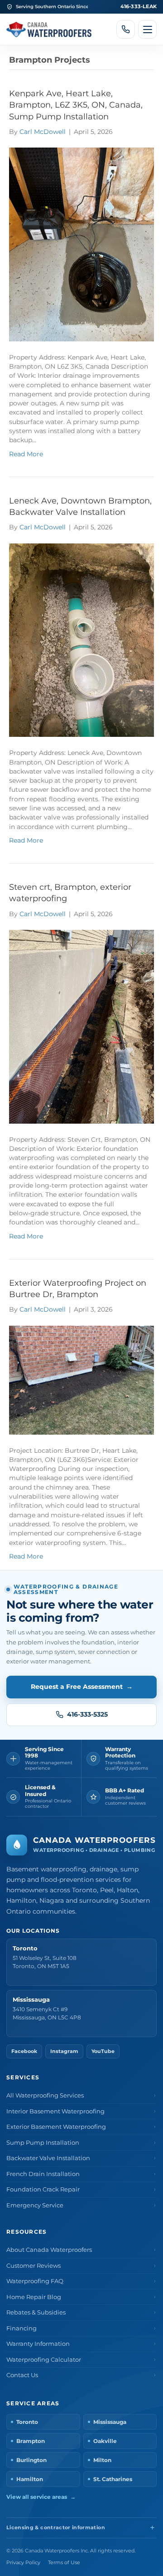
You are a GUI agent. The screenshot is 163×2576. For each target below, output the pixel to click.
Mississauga (110, 2422)
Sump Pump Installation (43, 2143)
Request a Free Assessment (82, 1687)
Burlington (31, 2460)
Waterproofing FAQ (35, 2281)
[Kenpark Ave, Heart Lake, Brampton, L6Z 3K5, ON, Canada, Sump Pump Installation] (81, 244)
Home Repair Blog (34, 2297)
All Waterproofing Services (45, 2095)
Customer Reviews (34, 2266)
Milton (102, 2460)
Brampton (31, 2441)
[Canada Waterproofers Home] (49, 29)
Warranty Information (38, 2344)
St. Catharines (113, 2479)
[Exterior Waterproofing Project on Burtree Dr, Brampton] (81, 1379)
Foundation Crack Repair (43, 2189)
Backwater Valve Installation (48, 2158)
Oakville (105, 2441)
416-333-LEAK (139, 6)
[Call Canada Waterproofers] (126, 29)
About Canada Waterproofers (49, 2250)
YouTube (103, 2051)
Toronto (27, 2422)
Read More (26, 454)
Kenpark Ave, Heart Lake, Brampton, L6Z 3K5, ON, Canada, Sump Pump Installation (76, 105)
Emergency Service (35, 2205)
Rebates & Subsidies (36, 2312)
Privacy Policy (23, 2563)
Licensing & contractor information (56, 2528)
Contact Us (22, 2375)
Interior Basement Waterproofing (55, 2111)
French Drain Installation (43, 2174)
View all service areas (41, 2497)
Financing (22, 2328)
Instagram (64, 2051)
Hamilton (30, 2479)
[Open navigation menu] (147, 29)
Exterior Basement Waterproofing (56, 2127)
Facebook (24, 2051)
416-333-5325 (87, 1714)
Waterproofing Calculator (44, 2360)
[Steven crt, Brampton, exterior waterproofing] (81, 1026)
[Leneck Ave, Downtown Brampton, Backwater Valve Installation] (81, 640)
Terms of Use (64, 2563)
